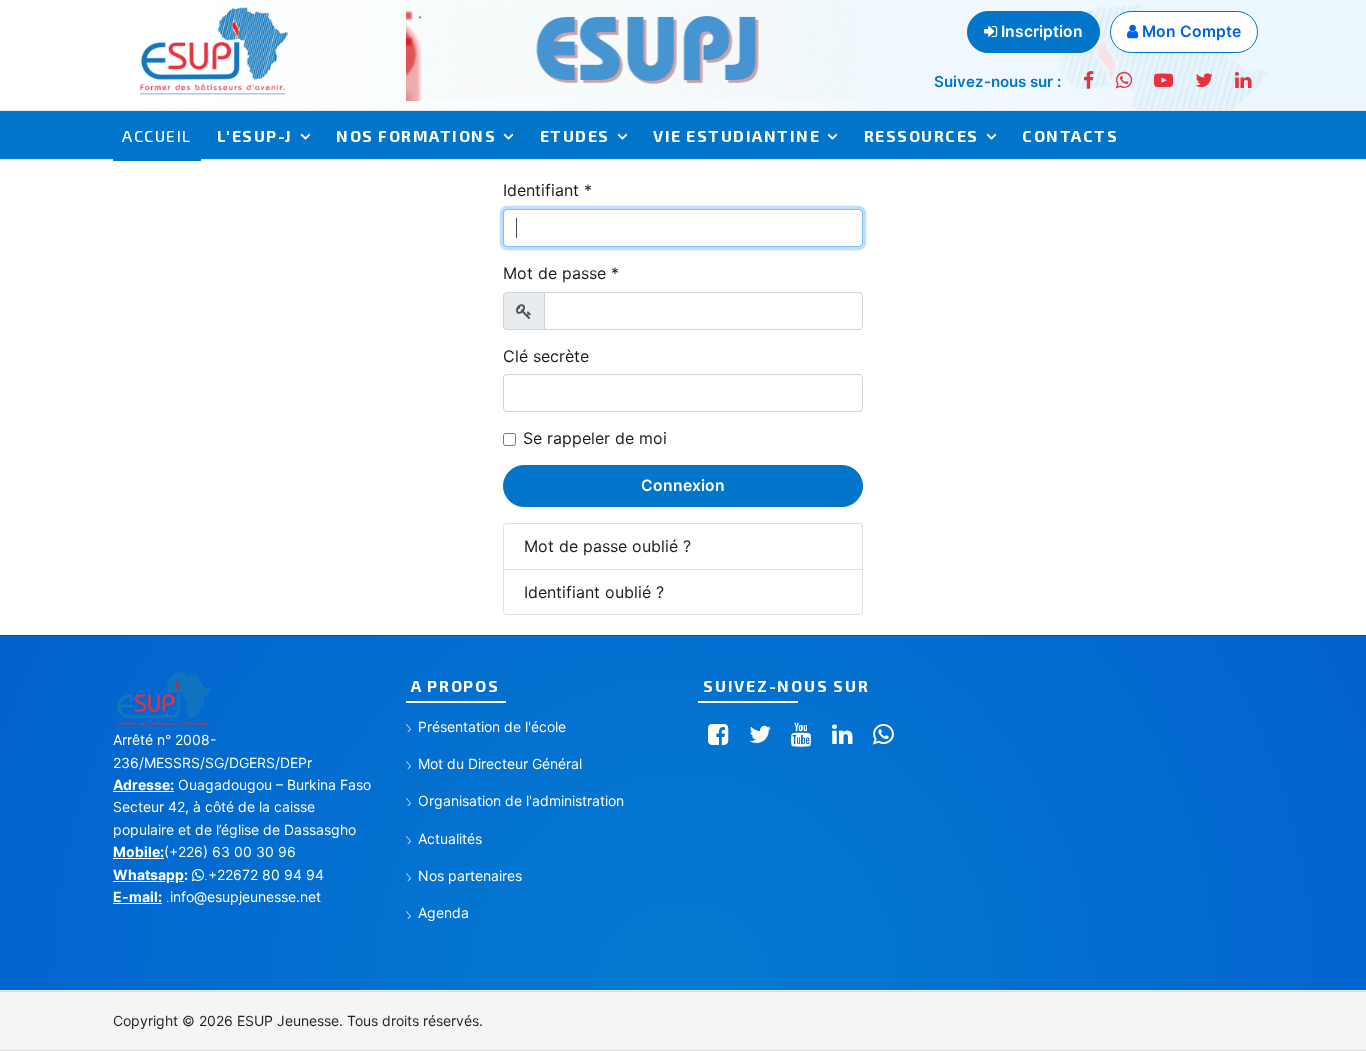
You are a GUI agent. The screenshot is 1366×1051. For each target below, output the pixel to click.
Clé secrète (546, 356)
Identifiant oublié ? (594, 592)
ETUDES (575, 135)
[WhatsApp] (1124, 80)
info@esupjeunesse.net (243, 896)
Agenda (443, 912)
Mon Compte (1189, 31)
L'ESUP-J (255, 135)
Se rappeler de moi (595, 438)
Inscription (1040, 31)
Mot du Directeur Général (500, 763)
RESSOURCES (921, 135)
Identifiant (547, 190)
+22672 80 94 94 (264, 874)
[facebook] (1088, 80)
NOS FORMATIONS (416, 135)
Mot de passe (561, 273)
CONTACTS (1070, 135)
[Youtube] (1163, 80)
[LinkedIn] (1243, 80)
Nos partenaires (470, 875)
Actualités (450, 838)
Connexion (683, 485)
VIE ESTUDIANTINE (736, 135)
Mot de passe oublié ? (607, 546)
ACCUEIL (157, 135)
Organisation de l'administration (521, 800)
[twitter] (1204, 80)
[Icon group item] (718, 734)
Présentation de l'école (492, 726)
